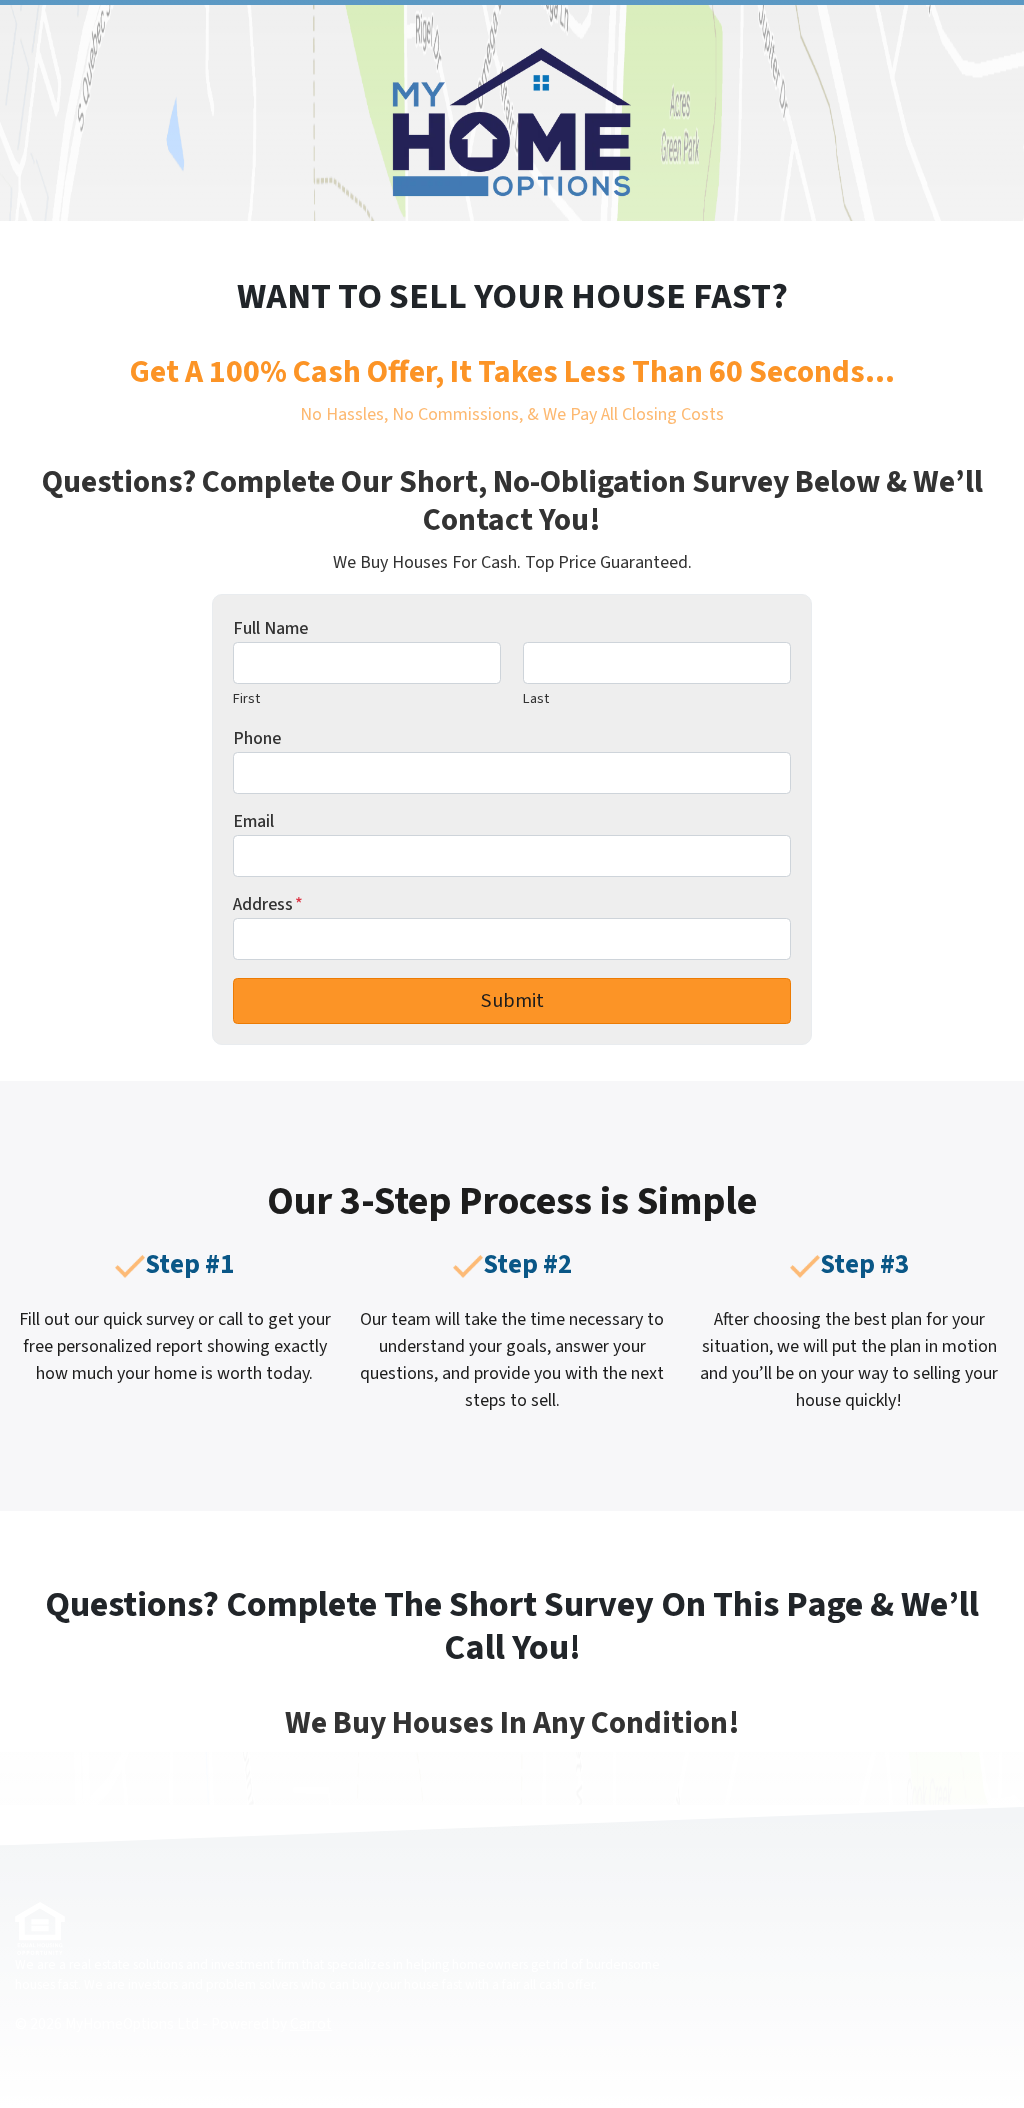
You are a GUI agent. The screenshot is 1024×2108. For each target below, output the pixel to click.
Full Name (270, 628)
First (246, 698)
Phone (257, 738)
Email (253, 821)
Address (268, 904)
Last (536, 698)
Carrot (311, 2024)
